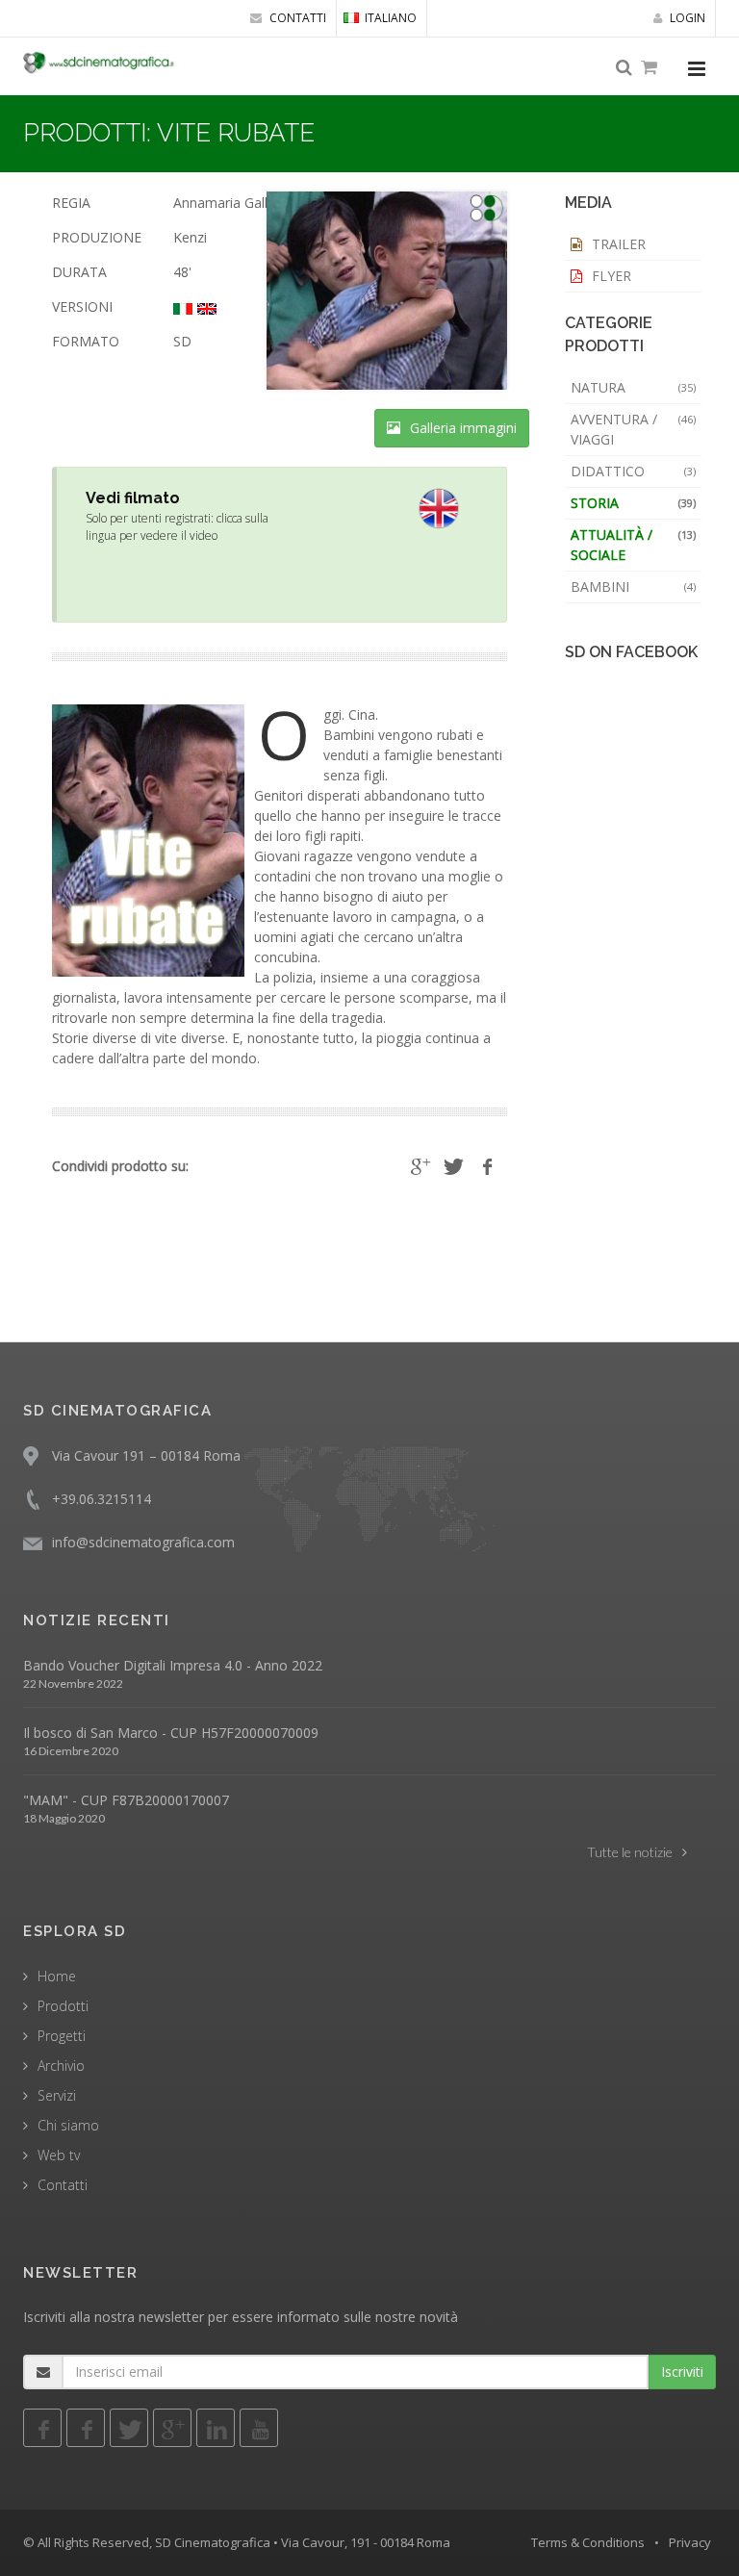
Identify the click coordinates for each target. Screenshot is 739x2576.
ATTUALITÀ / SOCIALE (634, 545)
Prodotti (63, 2006)
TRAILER (617, 244)
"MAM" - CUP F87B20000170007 (126, 1800)
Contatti (63, 2185)
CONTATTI (296, 18)
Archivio (61, 2066)
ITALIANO (391, 18)
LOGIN (686, 18)
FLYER (610, 276)
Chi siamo (68, 2125)
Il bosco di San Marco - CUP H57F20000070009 (171, 1733)
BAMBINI (634, 587)
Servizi (57, 2095)
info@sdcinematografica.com (143, 1542)
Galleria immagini (461, 428)
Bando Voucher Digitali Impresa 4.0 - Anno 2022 (173, 1665)
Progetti (62, 2036)
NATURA (634, 387)
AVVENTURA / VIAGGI (634, 429)
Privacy (690, 2542)
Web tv (59, 2155)
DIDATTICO (634, 471)
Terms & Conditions (588, 2542)
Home (57, 1976)
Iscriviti (682, 2372)
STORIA (634, 503)
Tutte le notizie (630, 1852)
